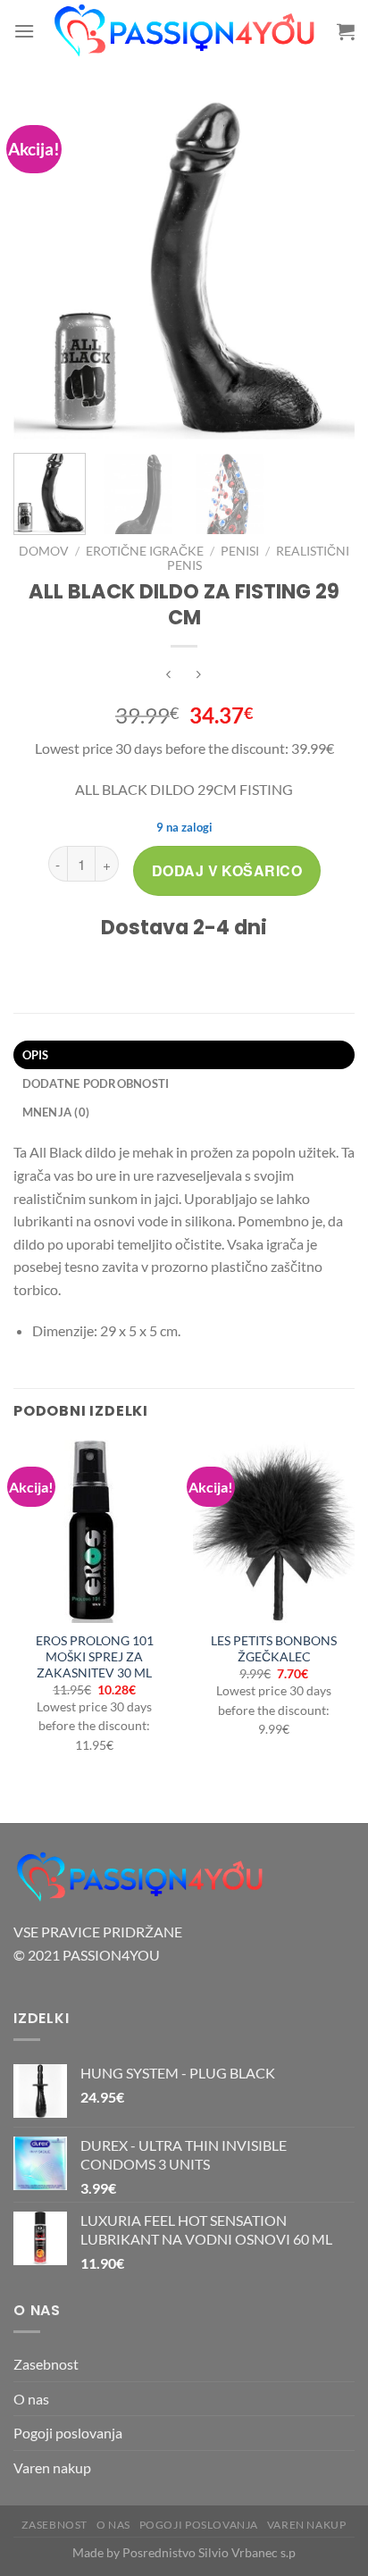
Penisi (240, 551)
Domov (44, 551)
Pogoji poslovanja (68, 2433)
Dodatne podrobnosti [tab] (96, 1083)
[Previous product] (199, 676)
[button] (24, 31)
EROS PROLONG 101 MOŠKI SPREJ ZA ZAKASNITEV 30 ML (95, 1656)
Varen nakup (52, 2467)
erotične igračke (145, 551)
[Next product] (169, 676)
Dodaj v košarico (227, 870)
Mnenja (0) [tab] (56, 1112)
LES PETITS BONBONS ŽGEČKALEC (274, 1649)
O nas (31, 2399)
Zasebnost (46, 2364)
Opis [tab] (36, 1055)
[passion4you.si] (186, 31)
